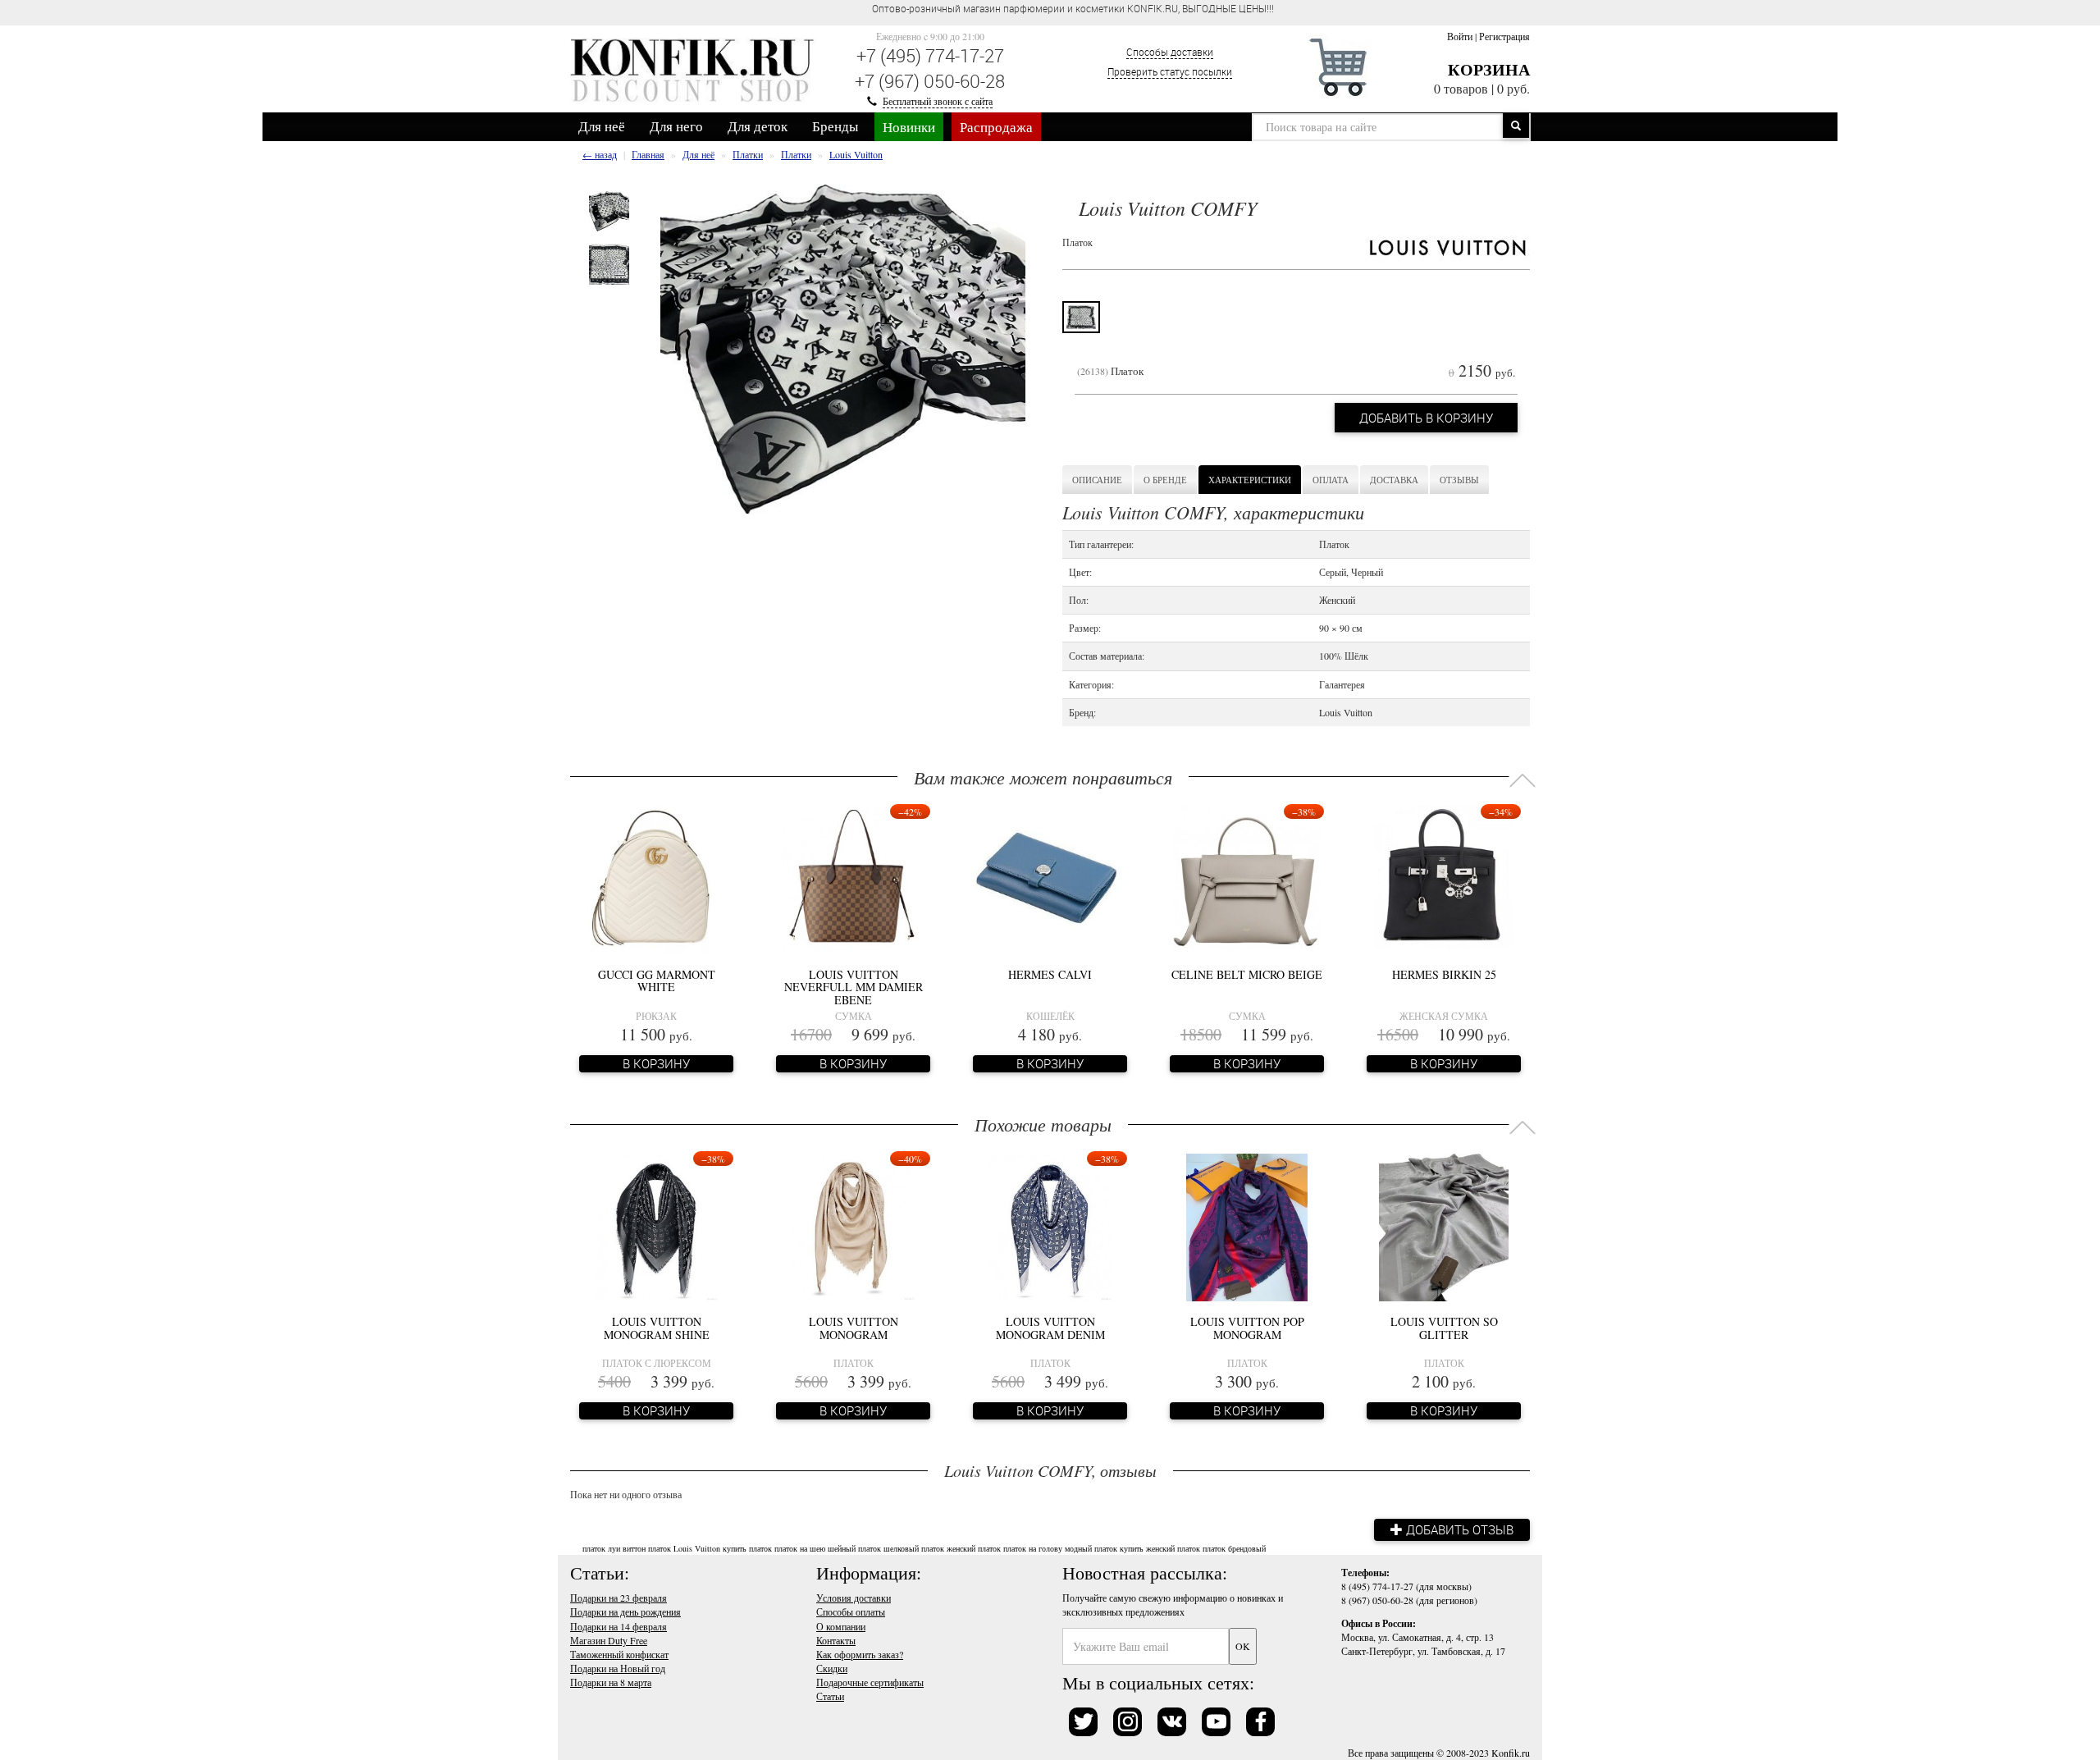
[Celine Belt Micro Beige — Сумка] (1247, 878)
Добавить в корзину (1426, 418)
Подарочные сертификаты (870, 1682)
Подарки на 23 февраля (619, 1598)
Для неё (602, 126)
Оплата (1331, 480)
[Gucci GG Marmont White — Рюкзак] (656, 878)
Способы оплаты (851, 1611)
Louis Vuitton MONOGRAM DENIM (1050, 1328)
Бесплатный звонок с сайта (938, 101)
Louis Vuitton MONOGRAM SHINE (657, 1328)
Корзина (1489, 69)
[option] (609, 211)
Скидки (832, 1668)
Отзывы (1459, 480)
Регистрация (1504, 36)
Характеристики (1250, 480)
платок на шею (800, 1548)
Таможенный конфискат (619, 1654)
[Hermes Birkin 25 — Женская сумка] (1444, 878)
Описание (1097, 480)
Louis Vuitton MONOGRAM (854, 1328)
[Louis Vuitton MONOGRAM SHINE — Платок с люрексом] (656, 1225)
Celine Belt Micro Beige (1247, 974)
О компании (841, 1626)
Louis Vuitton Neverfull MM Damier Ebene (854, 987)
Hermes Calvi (1050, 974)
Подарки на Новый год (618, 1668)
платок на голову (1033, 1548)
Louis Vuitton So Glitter (1444, 1328)
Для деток (758, 126)
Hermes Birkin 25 (1444, 974)
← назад (600, 154)
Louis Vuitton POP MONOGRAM (1247, 1328)
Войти (1460, 36)
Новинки (909, 127)
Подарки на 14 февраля (619, 1626)
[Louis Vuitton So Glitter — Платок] (1444, 1225)
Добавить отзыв (1458, 1529)
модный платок (1091, 1548)
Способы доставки (1170, 52)
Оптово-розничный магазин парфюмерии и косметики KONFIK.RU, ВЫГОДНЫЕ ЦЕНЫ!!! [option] (1073, 8)
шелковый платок (914, 1548)
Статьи (830, 1696)
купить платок (747, 1548)
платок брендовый (1234, 1548)
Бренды (835, 126)
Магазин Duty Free (609, 1640)
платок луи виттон (614, 1548)
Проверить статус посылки (1170, 71)
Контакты (836, 1640)
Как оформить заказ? (860, 1654)
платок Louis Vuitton (684, 1548)
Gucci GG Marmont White (657, 981)
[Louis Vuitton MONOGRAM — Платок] (854, 1225)
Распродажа (996, 127)
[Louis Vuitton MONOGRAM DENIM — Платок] (1050, 1225)
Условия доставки (854, 1598)
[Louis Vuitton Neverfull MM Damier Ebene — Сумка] (853, 878)
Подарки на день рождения (625, 1611)
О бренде (1165, 480)
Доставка (1394, 480)
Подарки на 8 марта (611, 1682)
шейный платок (854, 1548)
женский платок (974, 1548)
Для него (676, 126)
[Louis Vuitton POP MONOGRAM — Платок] (1247, 1225)
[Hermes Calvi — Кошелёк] (1050, 878)
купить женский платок (1160, 1548)
